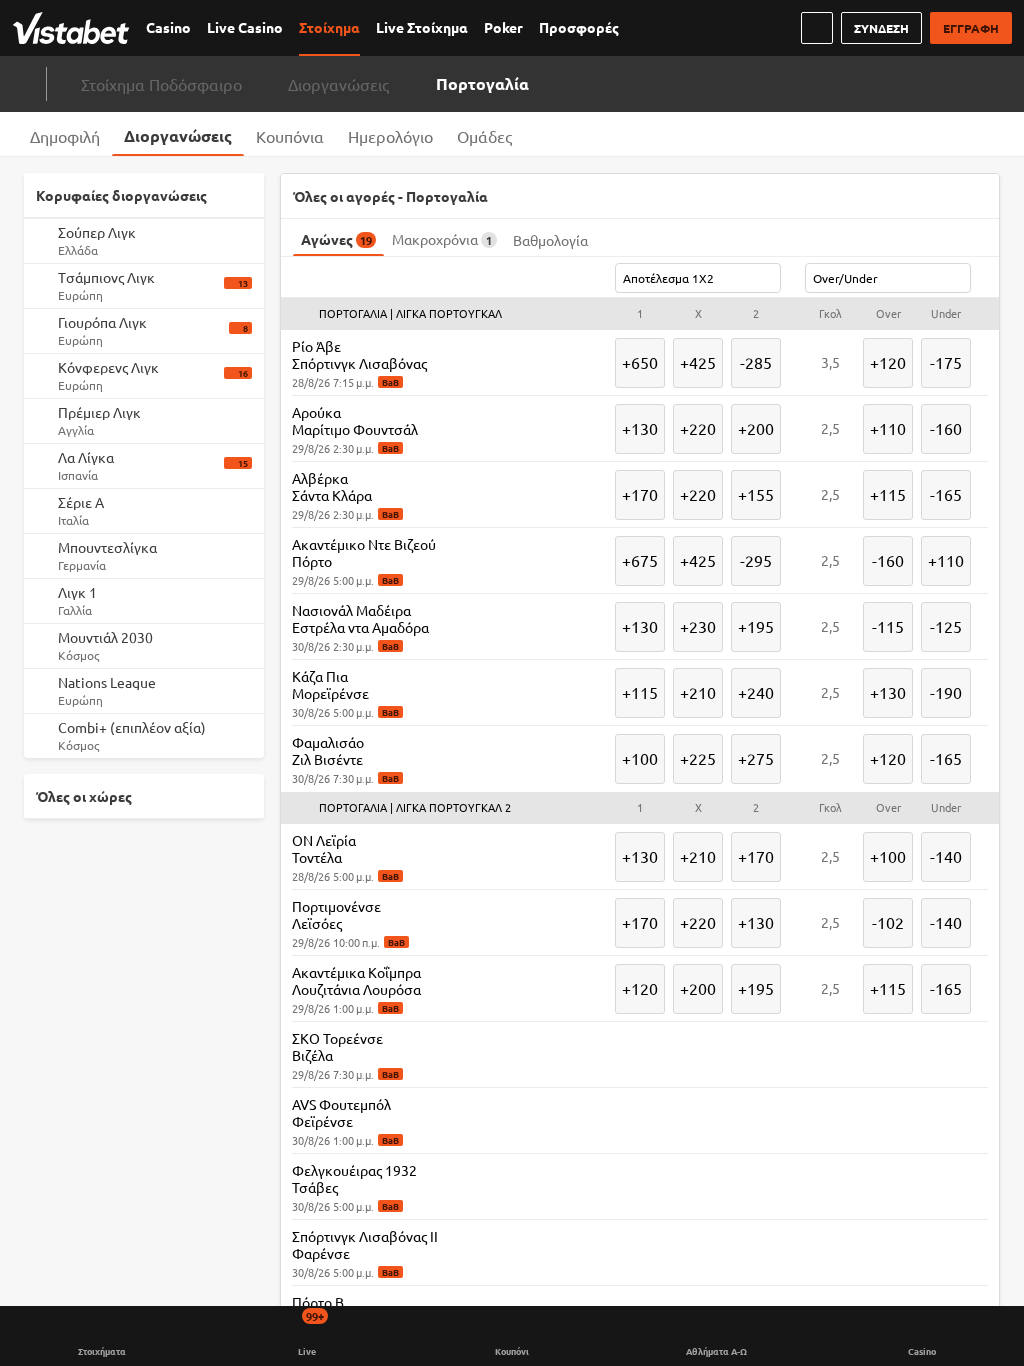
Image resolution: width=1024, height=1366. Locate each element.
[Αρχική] (75, 28)
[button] (640, 314)
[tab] (65, 134)
